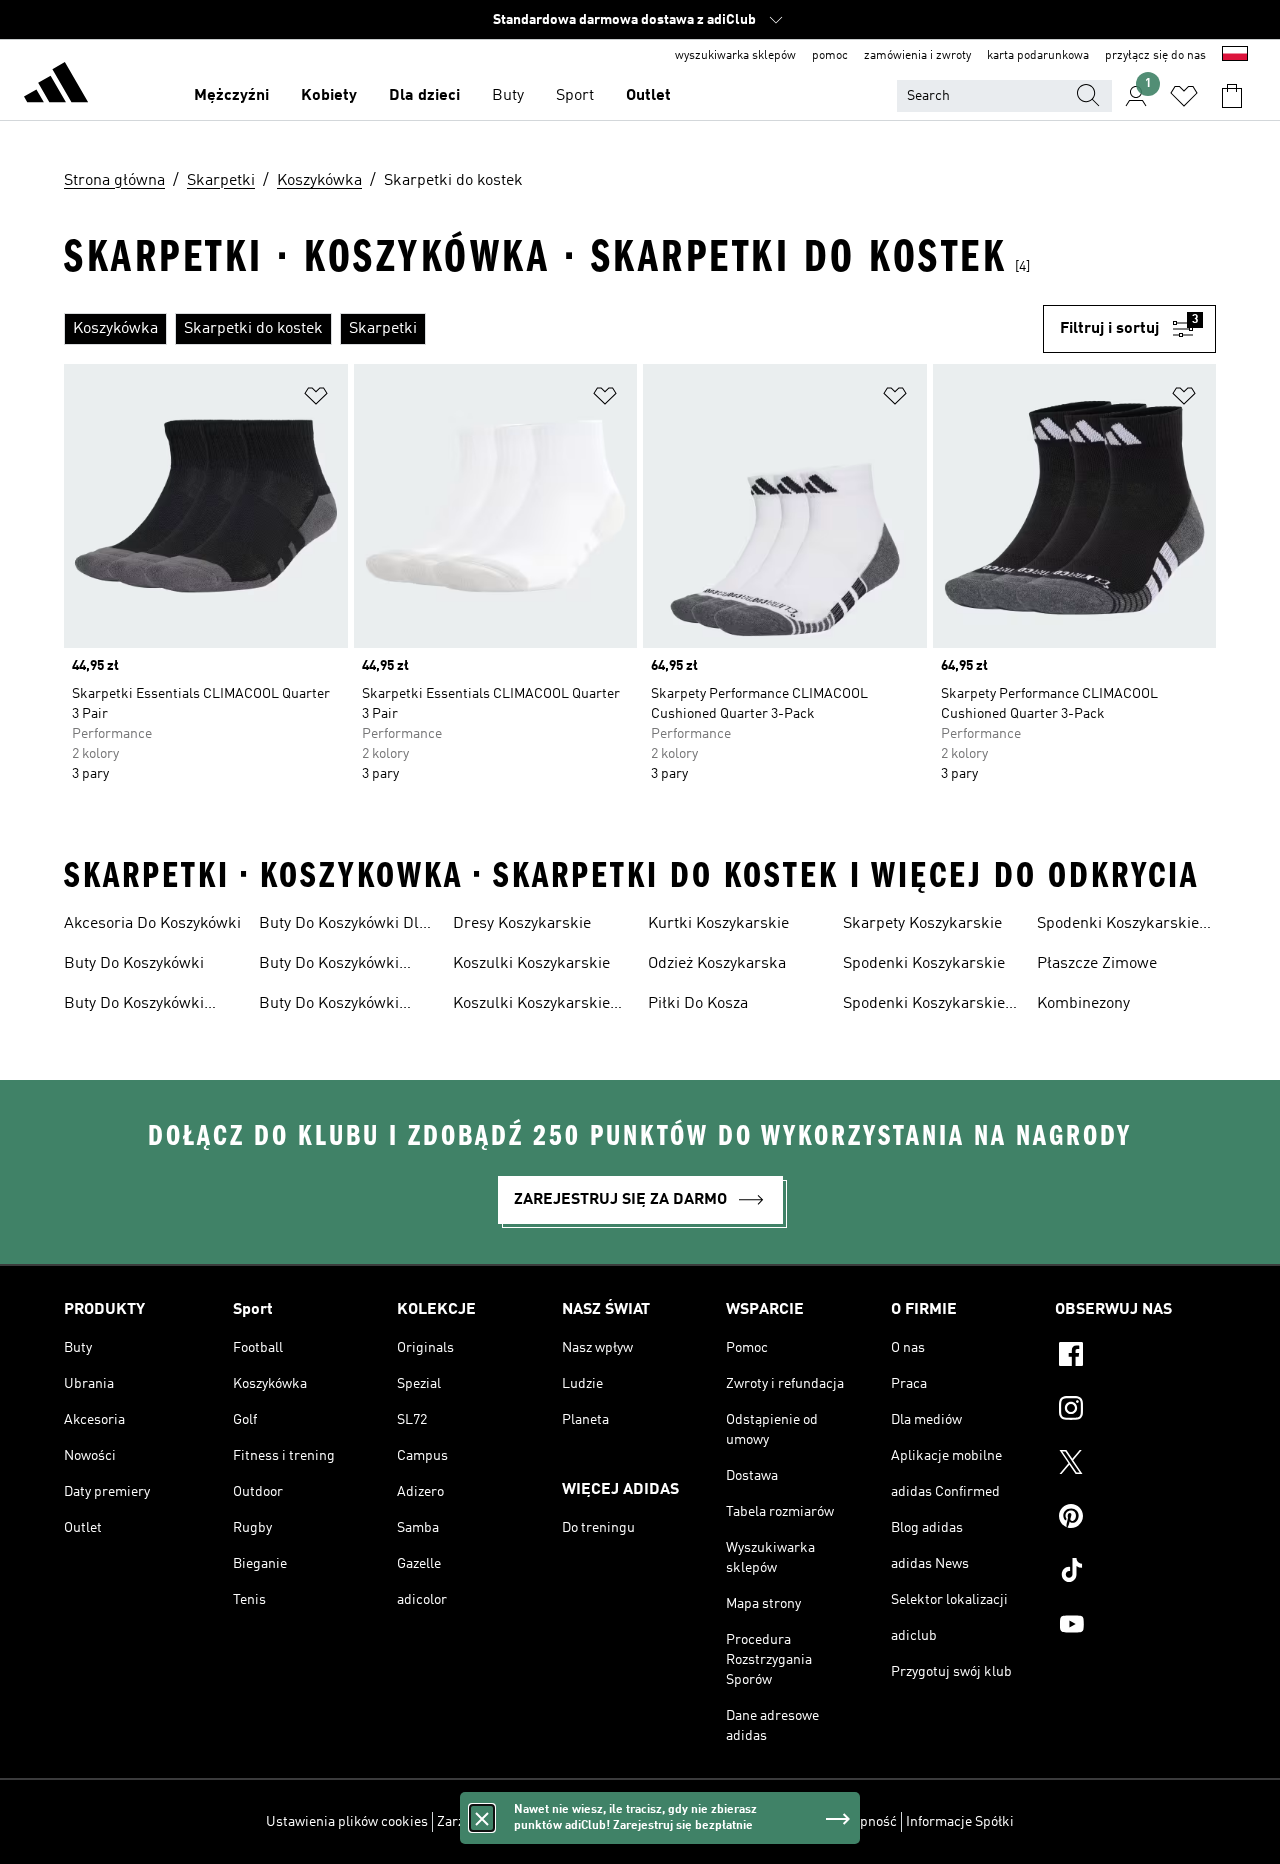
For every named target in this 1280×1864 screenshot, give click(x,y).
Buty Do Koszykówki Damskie (134, 1006)
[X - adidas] (1135, 1465)
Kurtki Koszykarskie (718, 924)
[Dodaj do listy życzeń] (316, 399)
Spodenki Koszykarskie (924, 964)
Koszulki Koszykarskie (531, 964)
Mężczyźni (231, 96)
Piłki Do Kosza (698, 1004)
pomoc (830, 56)
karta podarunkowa (1038, 56)
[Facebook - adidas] (1135, 1357)
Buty (508, 96)
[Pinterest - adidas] (1135, 1519)
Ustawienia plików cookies (347, 1822)
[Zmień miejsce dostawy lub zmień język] (1235, 56)
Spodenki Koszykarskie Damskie (924, 1006)
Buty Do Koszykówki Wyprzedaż (329, 1006)
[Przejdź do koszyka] (1232, 96)
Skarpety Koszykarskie (922, 924)
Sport (575, 96)
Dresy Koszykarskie (522, 924)
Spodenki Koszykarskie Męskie (1118, 926)
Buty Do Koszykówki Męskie (329, 966)
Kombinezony (1083, 1004)
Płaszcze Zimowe (1097, 964)
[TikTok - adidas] (1135, 1573)
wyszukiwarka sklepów (735, 56)
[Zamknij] (482, 1818)
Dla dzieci (424, 96)
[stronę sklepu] (56, 86)
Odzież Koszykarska (717, 964)
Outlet (648, 96)
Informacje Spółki (960, 1822)
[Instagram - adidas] (1135, 1411)
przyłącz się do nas (1155, 56)
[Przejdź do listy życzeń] (1184, 96)
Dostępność (861, 1822)
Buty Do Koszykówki (134, 964)
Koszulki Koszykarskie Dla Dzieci (531, 1006)
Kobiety (329, 96)
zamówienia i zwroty (917, 56)
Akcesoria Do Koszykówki (152, 924)
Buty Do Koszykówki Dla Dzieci (343, 926)
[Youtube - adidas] (1135, 1627)
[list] (553, 329)
